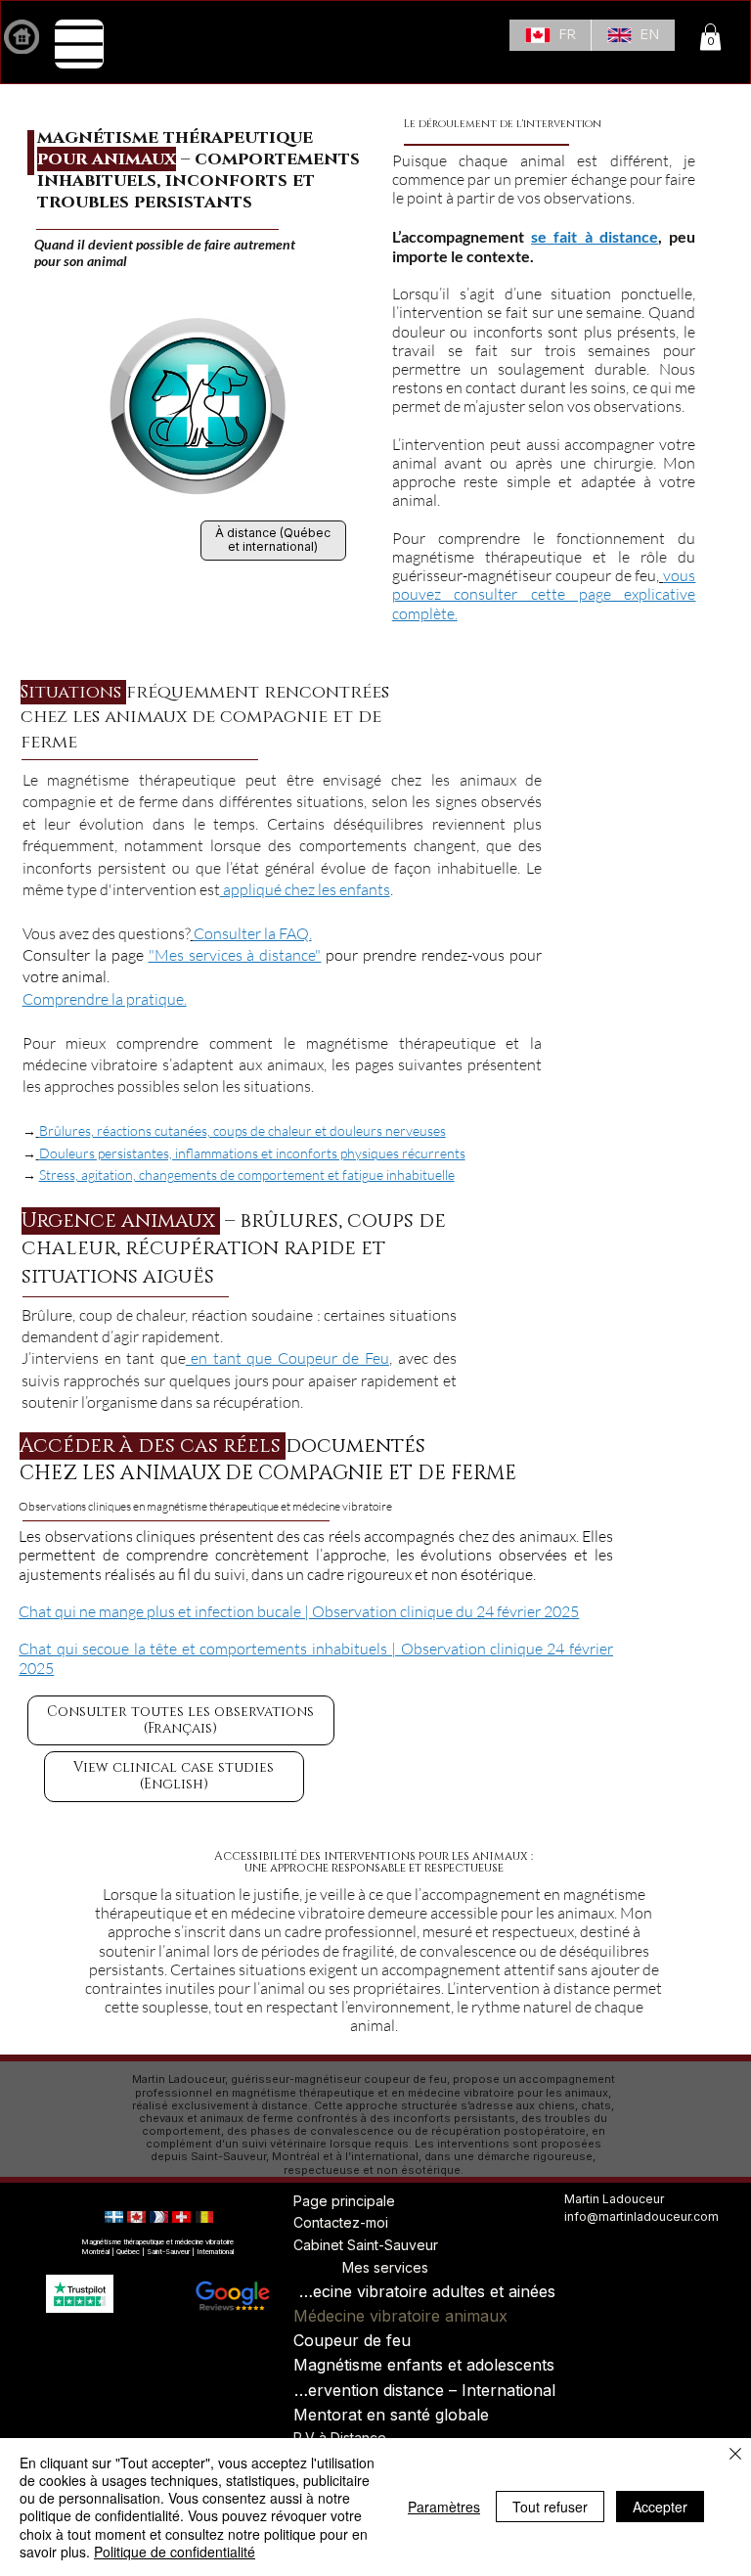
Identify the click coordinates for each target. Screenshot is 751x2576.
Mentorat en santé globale (391, 2415)
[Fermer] (735, 2455)
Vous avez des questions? (107, 933)
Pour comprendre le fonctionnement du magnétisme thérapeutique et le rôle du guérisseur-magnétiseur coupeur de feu (544, 557)
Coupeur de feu (352, 2340)
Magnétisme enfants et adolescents (424, 2365)
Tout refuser (550, 2507)
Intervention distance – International (424, 2390)
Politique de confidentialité (175, 2552)
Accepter (660, 2507)
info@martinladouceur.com (641, 2216)
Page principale (344, 2201)
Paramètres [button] (444, 2507)
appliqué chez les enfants (305, 889)
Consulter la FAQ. (253, 933)
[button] (710, 37)
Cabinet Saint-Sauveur (366, 2245)
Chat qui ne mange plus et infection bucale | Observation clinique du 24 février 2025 (299, 1611)
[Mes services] (318, 2268)
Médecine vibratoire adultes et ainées (424, 2291)
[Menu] (79, 44)
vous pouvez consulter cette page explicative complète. (544, 594)
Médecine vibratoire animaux (400, 2316)
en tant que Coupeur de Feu (287, 1358)
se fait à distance (595, 236)
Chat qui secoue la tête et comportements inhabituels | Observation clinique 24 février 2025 (316, 1658)
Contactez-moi (341, 2222)
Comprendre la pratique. (105, 999)
